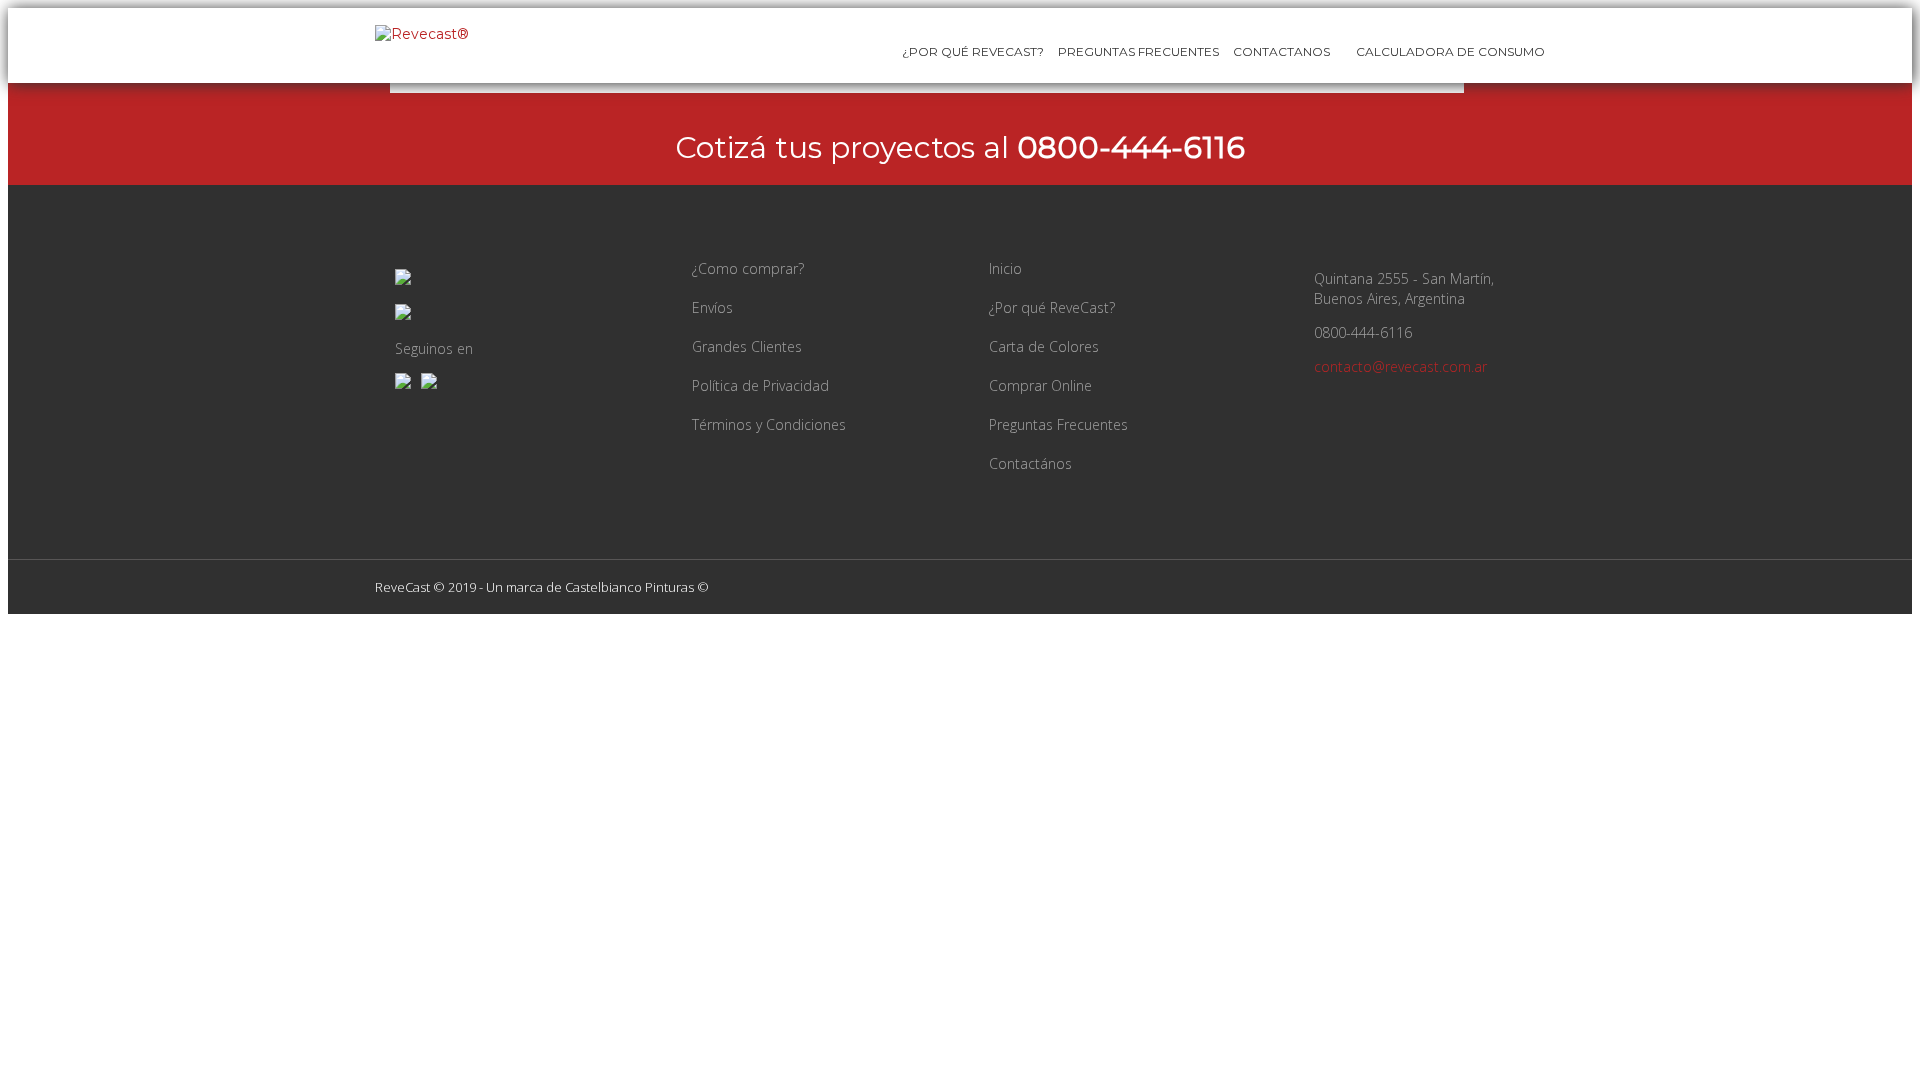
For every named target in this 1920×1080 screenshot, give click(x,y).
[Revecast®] (422, 34)
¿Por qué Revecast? (973, 51)
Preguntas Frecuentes (1138, 51)
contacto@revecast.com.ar (1400, 366)
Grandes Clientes (747, 346)
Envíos (712, 307)
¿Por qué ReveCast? (1052, 307)
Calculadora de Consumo (1449, 51)
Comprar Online (1040, 385)
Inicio (1005, 268)
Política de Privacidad (760, 385)
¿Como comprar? (748, 268)
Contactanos (1281, 51)
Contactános (1030, 463)
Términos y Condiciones (769, 424)
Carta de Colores (1044, 346)
